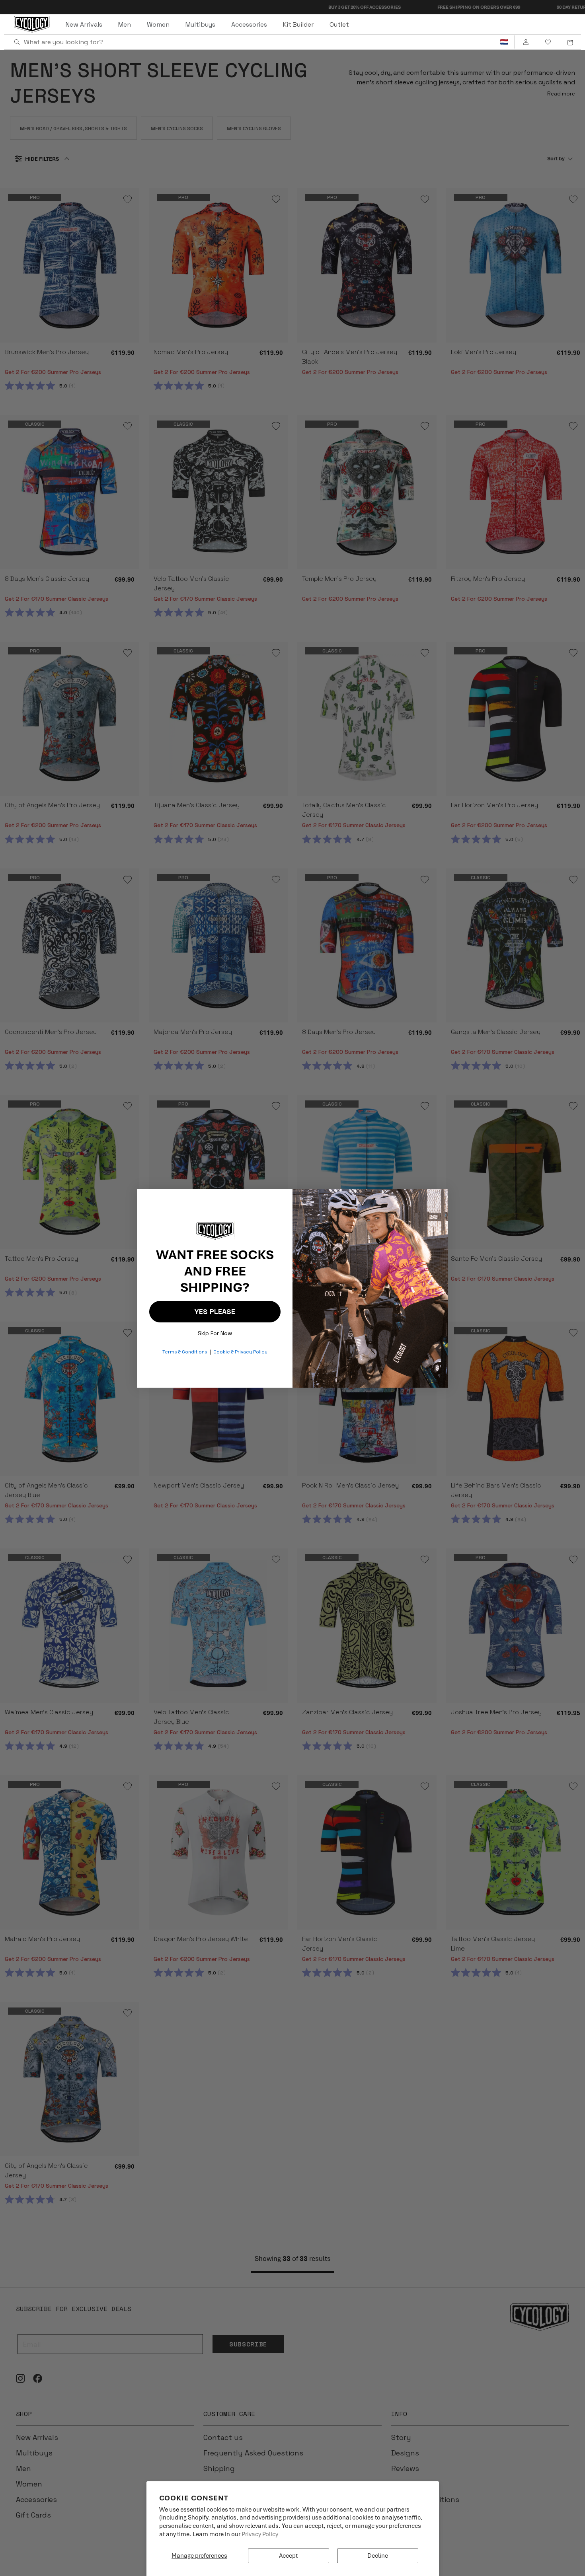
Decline (378, 2556)
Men (125, 24)
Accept (288, 2556)
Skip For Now (215, 1331)
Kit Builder (298, 24)
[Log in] (526, 42)
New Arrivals (84, 24)
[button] (570, 42)
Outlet (339, 24)
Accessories (249, 24)
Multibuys (200, 24)
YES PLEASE (215, 1311)
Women (158, 24)
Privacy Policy (260, 2534)
